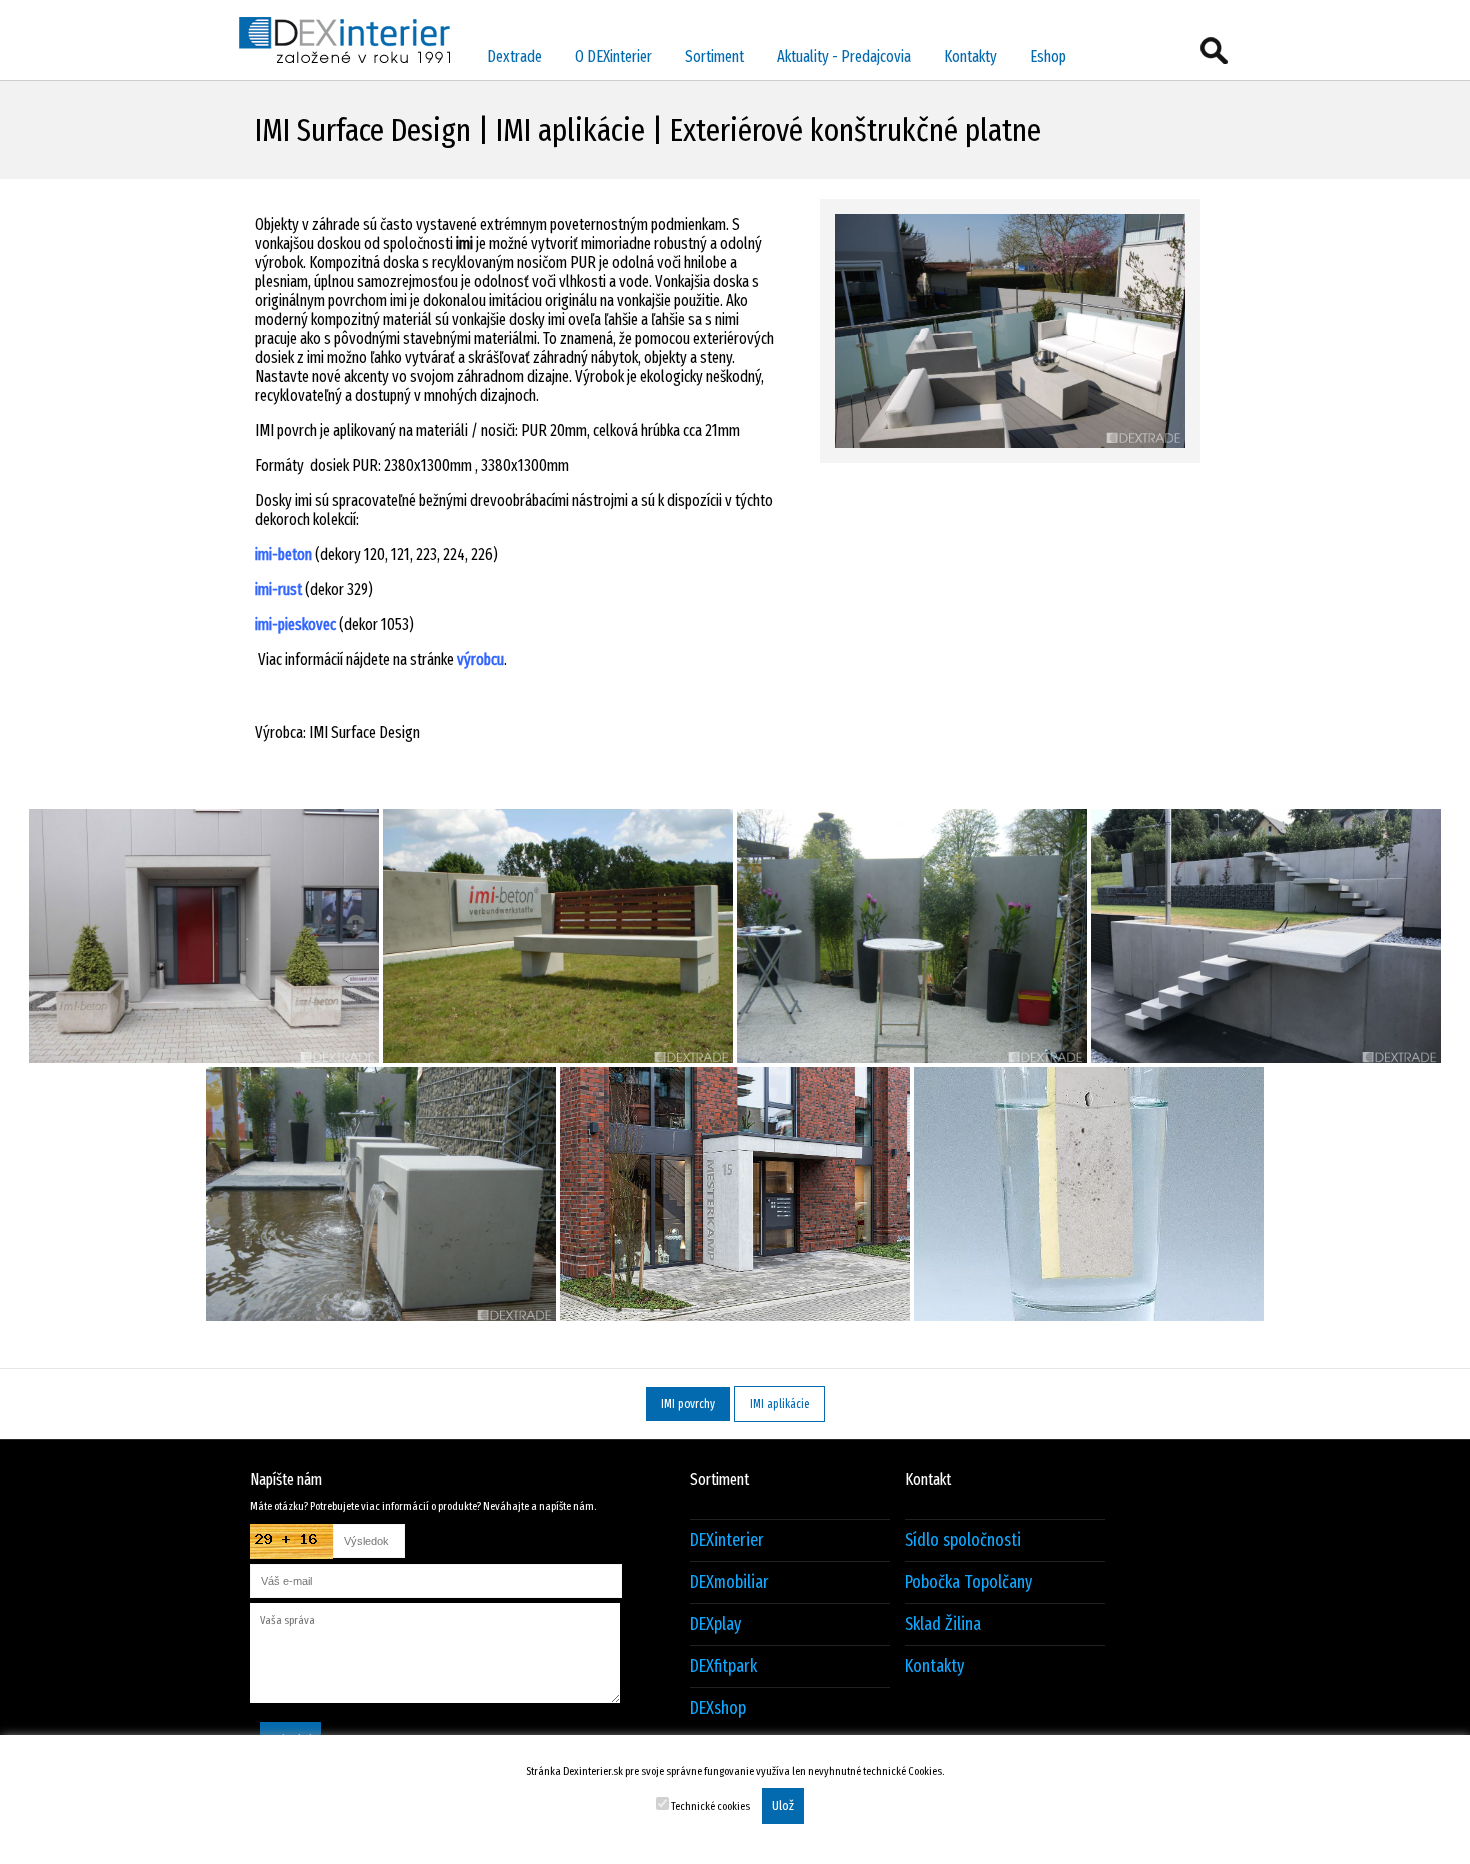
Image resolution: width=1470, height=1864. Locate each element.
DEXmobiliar (729, 1582)
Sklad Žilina (943, 1624)
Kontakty (970, 56)
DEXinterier (727, 1540)
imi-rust (278, 589)
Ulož (783, 1806)
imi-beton (283, 554)
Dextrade (514, 56)
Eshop (1048, 56)
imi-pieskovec (295, 624)
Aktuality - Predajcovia (844, 56)
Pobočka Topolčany (968, 1582)
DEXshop (718, 1708)
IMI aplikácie (779, 1404)
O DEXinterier (613, 56)
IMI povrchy (688, 1404)
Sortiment (714, 56)
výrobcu (480, 659)
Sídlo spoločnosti (963, 1540)
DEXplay (715, 1624)
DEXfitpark (723, 1666)
